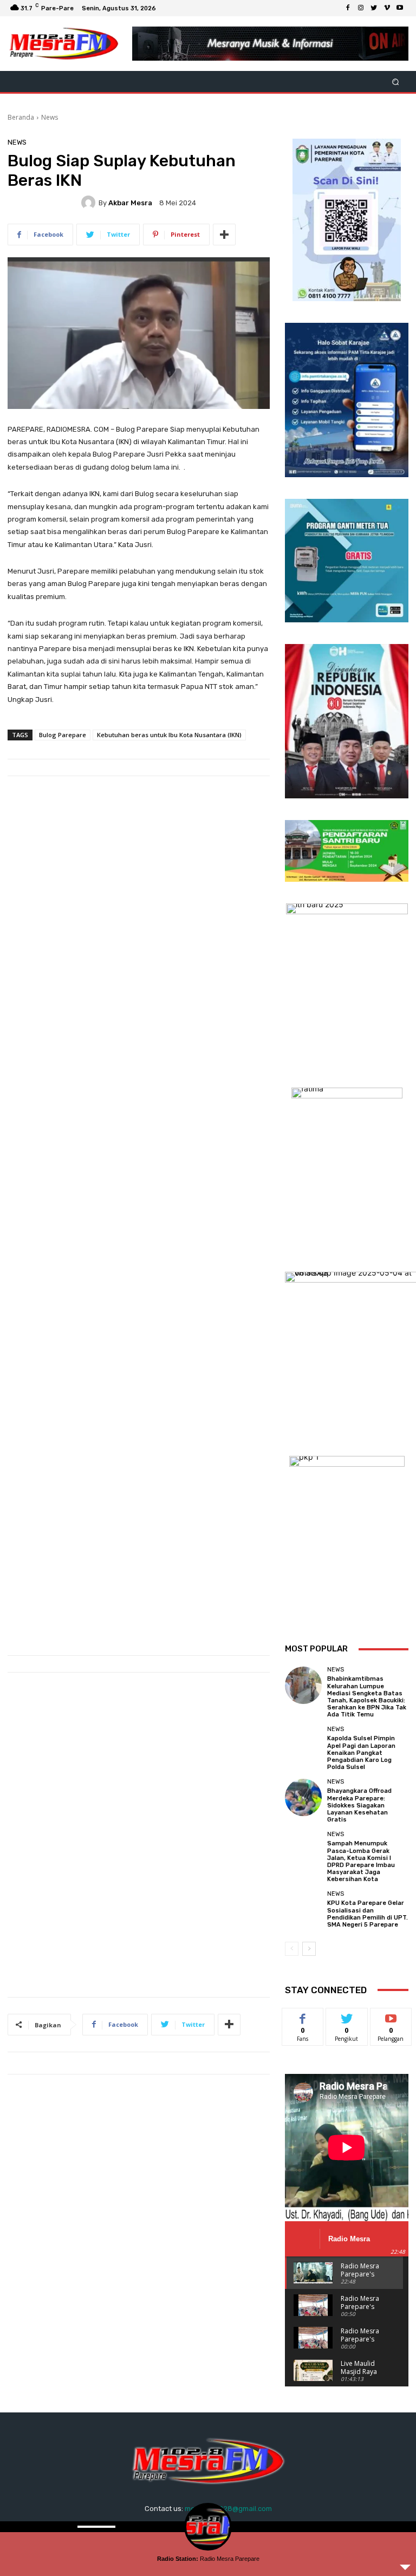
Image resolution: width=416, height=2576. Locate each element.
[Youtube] (400, 8)
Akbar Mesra (130, 203)
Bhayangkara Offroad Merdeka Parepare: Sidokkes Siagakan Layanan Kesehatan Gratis (359, 1805)
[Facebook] (348, 8)
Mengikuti (347, 2016)
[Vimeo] (387, 8)
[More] (224, 235)
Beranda (21, 117)
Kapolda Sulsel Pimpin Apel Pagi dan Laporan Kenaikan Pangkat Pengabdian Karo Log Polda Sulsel (361, 1753)
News (50, 117)
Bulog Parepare (63, 735)
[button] (396, 82)
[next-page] (309, 1949)
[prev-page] (292, 1949)
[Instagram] (361, 8)
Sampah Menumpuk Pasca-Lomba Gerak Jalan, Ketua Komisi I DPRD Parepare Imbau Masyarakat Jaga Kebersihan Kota (361, 1861)
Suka (303, 2016)
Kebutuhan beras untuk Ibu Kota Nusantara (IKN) (169, 735)
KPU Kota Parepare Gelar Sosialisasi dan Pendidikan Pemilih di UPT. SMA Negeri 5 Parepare (368, 1914)
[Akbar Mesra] (90, 203)
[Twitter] (374, 8)
